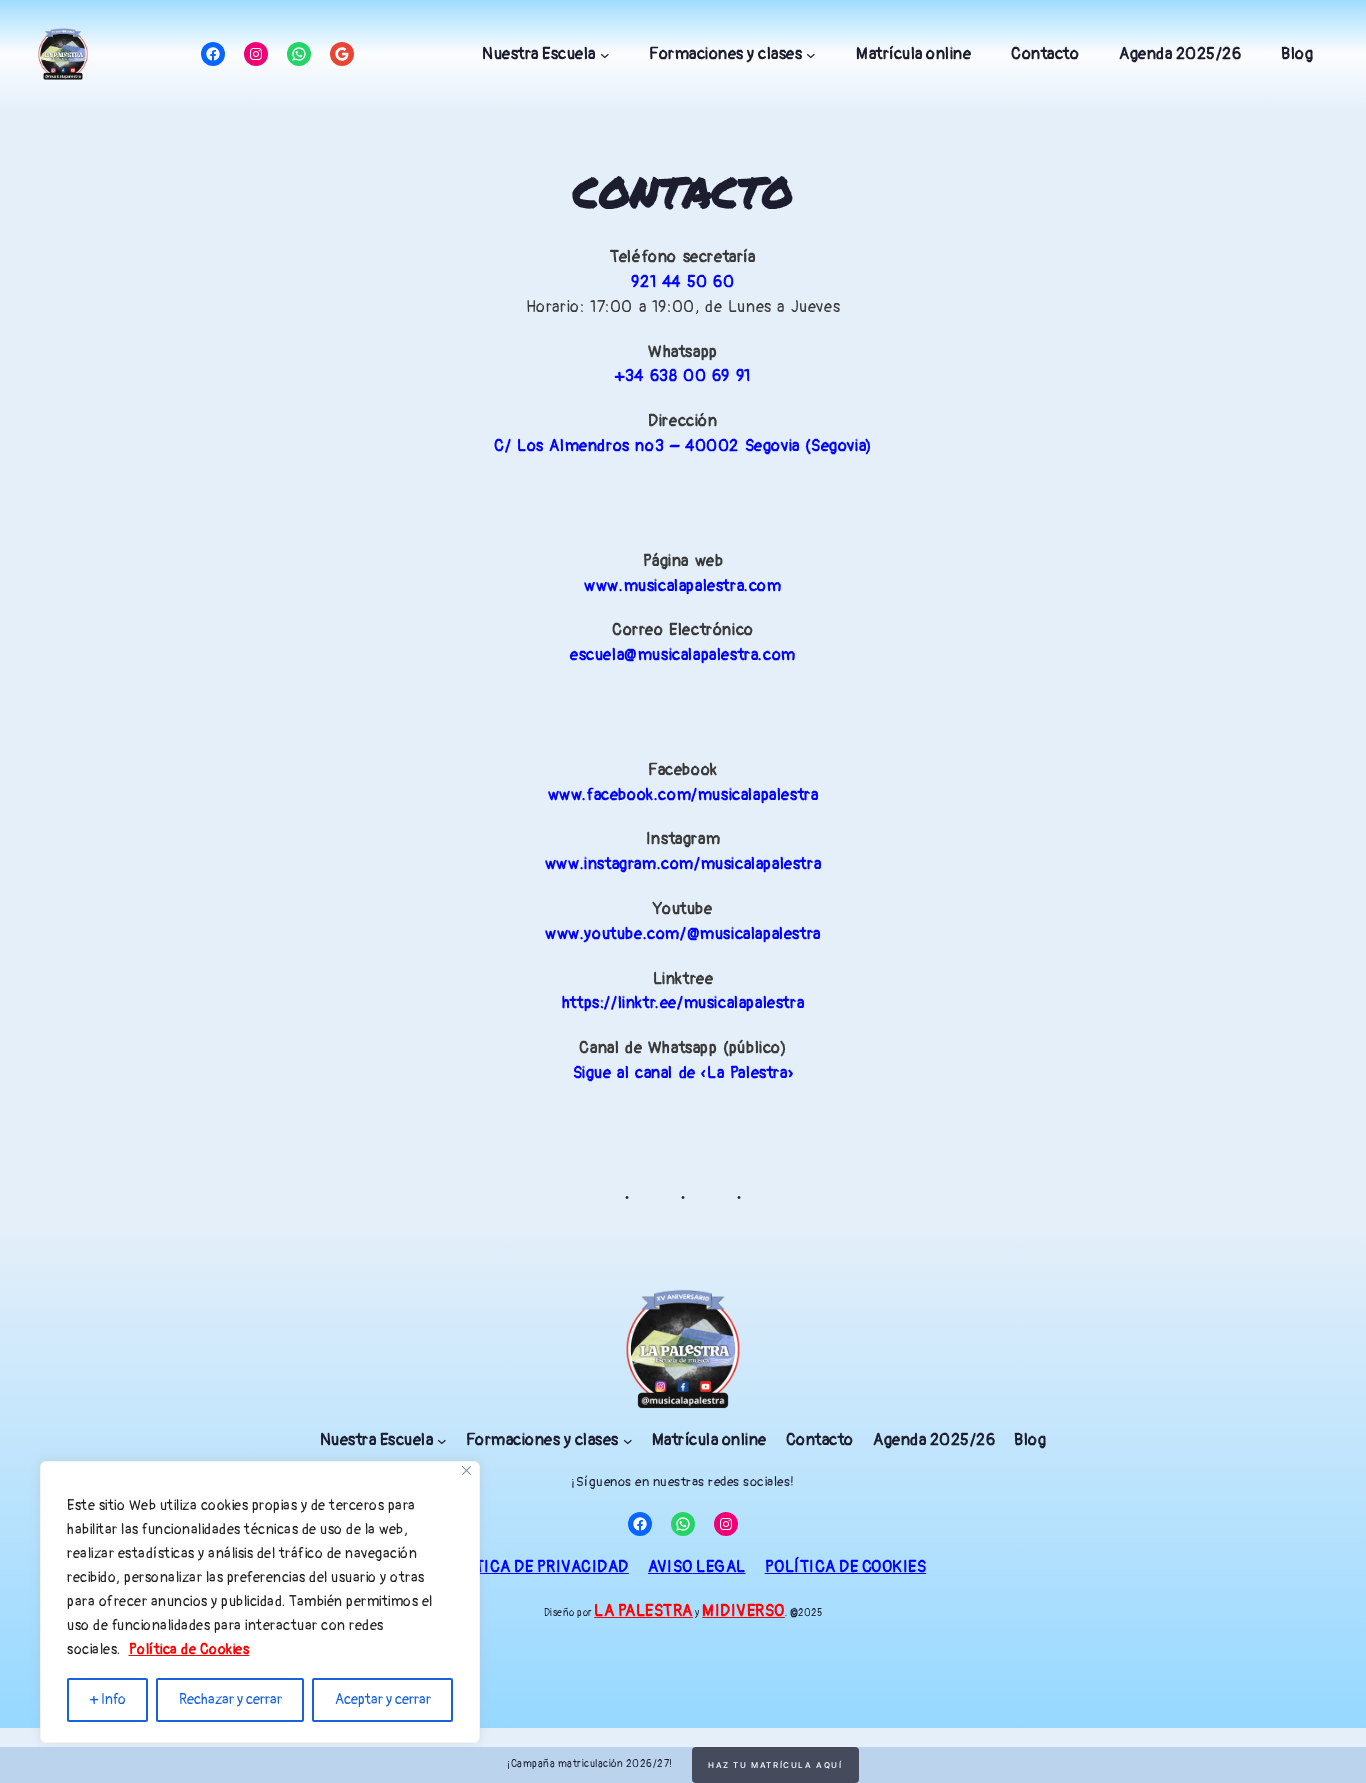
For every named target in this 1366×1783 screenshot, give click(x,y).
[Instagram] (256, 54)
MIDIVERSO (743, 1611)
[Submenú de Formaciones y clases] (811, 55)
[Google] (342, 54)
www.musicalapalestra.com (682, 586)
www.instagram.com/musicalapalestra (683, 864)
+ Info (108, 1699)
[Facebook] (213, 54)
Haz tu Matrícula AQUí (775, 1765)
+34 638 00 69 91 (683, 376)
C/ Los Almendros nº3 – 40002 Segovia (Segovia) (683, 446)
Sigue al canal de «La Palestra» (683, 1073)
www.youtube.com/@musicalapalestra (683, 934)
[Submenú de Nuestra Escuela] (605, 55)
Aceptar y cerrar (383, 1699)
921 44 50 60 (682, 282)
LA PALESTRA (643, 1611)
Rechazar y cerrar (230, 1699)
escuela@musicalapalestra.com (683, 655)
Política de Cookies (189, 1649)
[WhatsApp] (299, 54)
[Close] (466, 1470)
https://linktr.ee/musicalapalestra (683, 1003)
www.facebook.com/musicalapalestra (683, 795)
